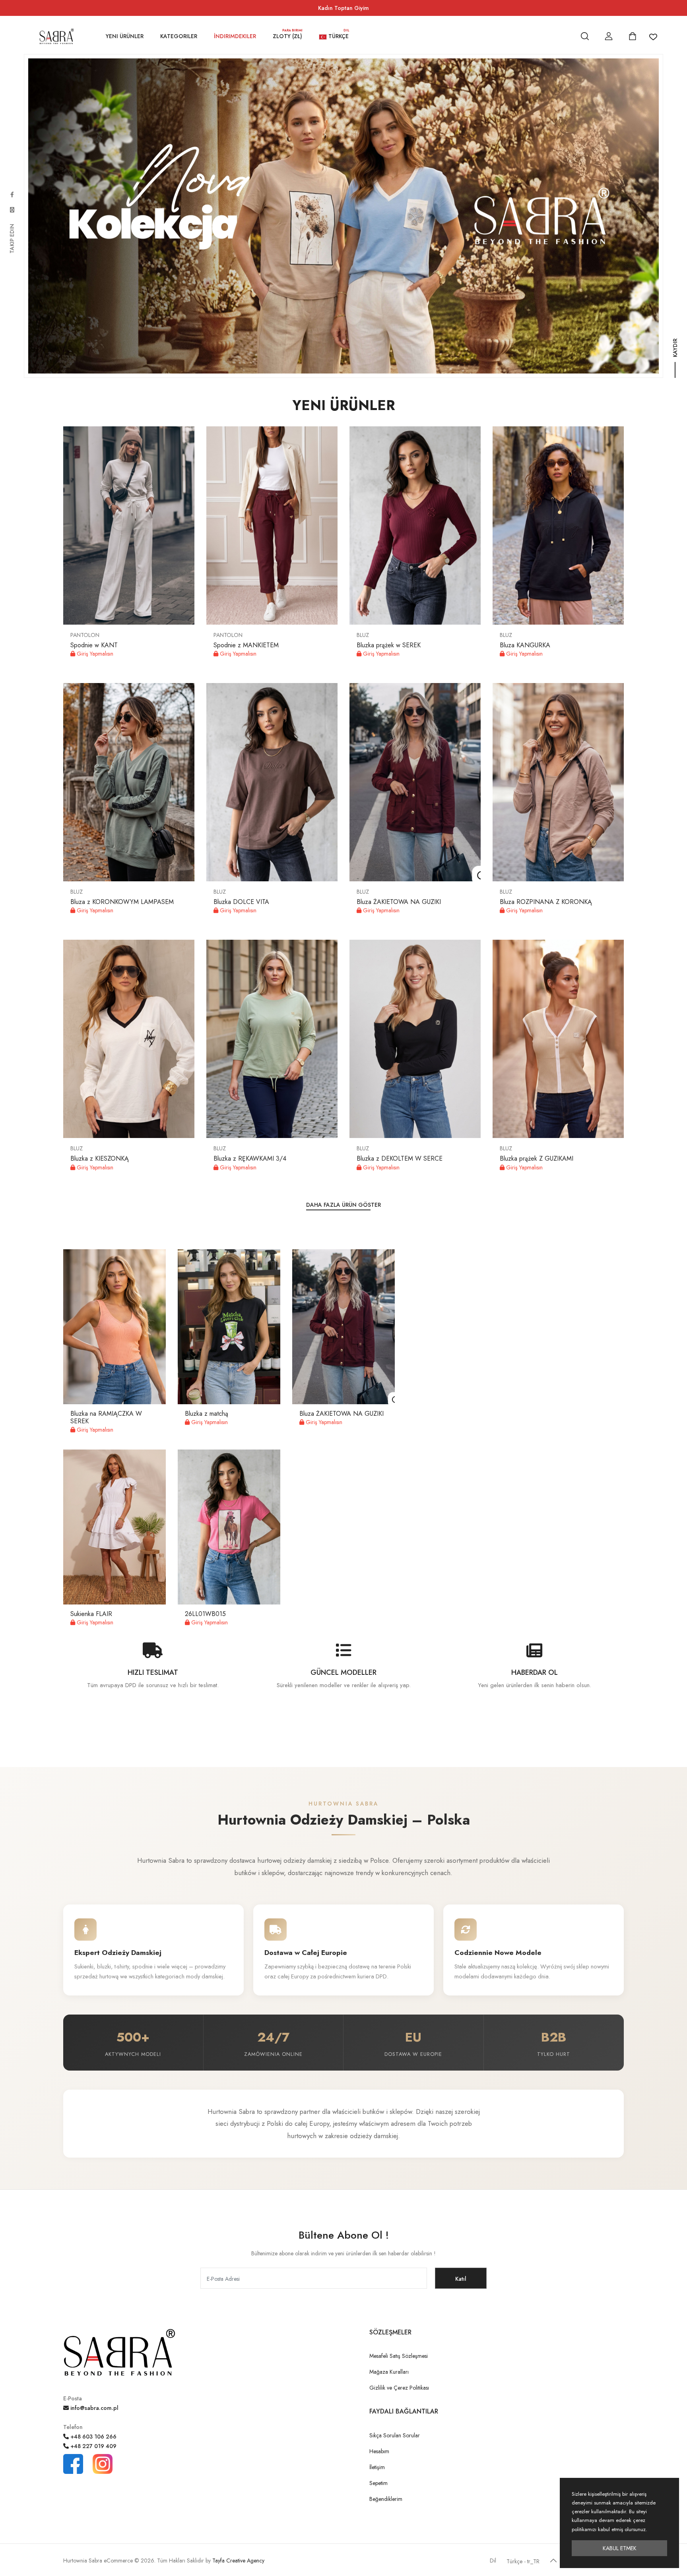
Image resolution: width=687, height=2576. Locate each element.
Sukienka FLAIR (91, 1614)
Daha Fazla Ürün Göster (343, 1205)
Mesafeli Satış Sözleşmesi (399, 2356)
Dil (493, 2561)
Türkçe (338, 35)
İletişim (377, 2467)
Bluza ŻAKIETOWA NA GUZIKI (399, 902)
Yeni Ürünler (125, 36)
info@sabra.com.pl (94, 2408)
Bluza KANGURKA (525, 645)
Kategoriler (179, 36)
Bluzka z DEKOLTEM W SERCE (400, 1158)
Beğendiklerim (386, 2499)
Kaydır (675, 356)
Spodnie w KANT (94, 645)
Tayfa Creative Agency (238, 2561)
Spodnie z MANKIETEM (246, 645)
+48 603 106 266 (93, 2437)
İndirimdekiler (235, 36)
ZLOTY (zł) (288, 35)
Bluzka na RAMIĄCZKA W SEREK (106, 1417)
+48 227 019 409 (93, 2446)
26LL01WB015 (205, 1614)
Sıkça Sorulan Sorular (395, 2435)
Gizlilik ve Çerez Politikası (399, 2388)
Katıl (461, 2279)
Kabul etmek (620, 2548)
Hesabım (379, 2451)
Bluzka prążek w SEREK (389, 645)
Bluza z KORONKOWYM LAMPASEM (122, 902)
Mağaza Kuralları (389, 2372)
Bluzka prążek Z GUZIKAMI (537, 1158)
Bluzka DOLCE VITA (241, 902)
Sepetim (378, 2483)
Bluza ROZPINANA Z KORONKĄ (546, 902)
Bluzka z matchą (207, 1414)
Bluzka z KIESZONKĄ (100, 1158)
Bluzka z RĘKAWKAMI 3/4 (250, 1158)
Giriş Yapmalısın (94, 654)
